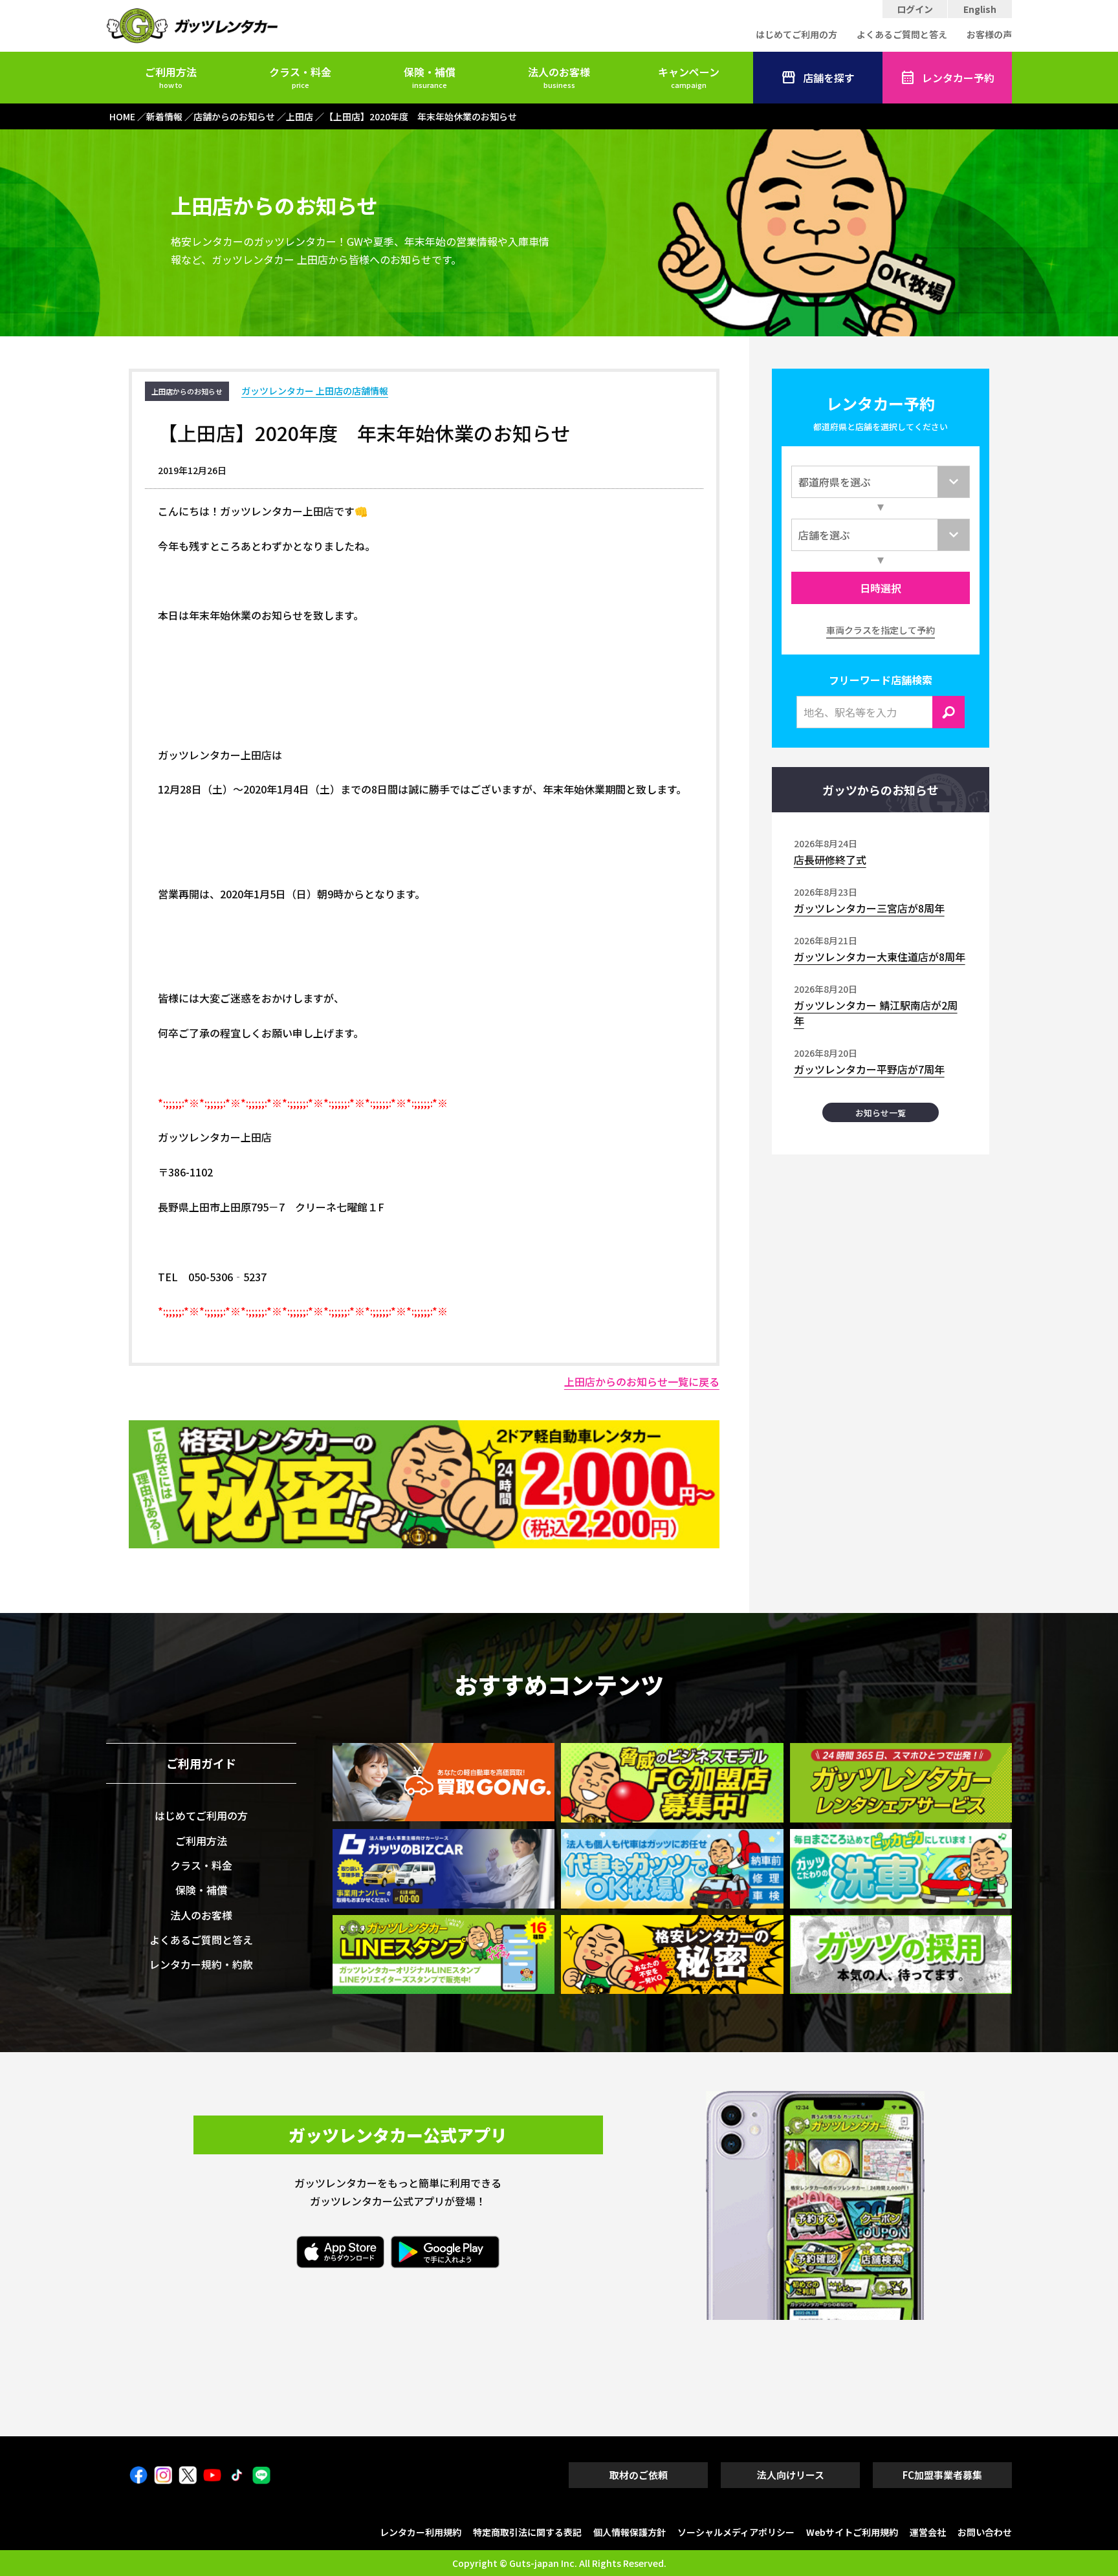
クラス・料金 (300, 77)
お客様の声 (989, 34)
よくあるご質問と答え (902, 34)
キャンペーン (689, 77)
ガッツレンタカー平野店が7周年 (869, 1069)
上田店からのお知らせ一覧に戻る (642, 1381)
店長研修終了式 (830, 860)
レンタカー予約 (958, 78)
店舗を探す (829, 78)
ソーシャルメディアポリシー (736, 2532)
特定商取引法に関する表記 (527, 2532)
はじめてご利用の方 (796, 34)
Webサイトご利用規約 (852, 2532)
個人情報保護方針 (630, 2532)
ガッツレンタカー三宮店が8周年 (869, 908)
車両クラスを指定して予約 (881, 630)
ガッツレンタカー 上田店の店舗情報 (315, 391)
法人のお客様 (559, 77)
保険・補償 (430, 77)
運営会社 (928, 2532)
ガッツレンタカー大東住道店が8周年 (880, 957)
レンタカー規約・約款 (201, 1964)
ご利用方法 (171, 77)
